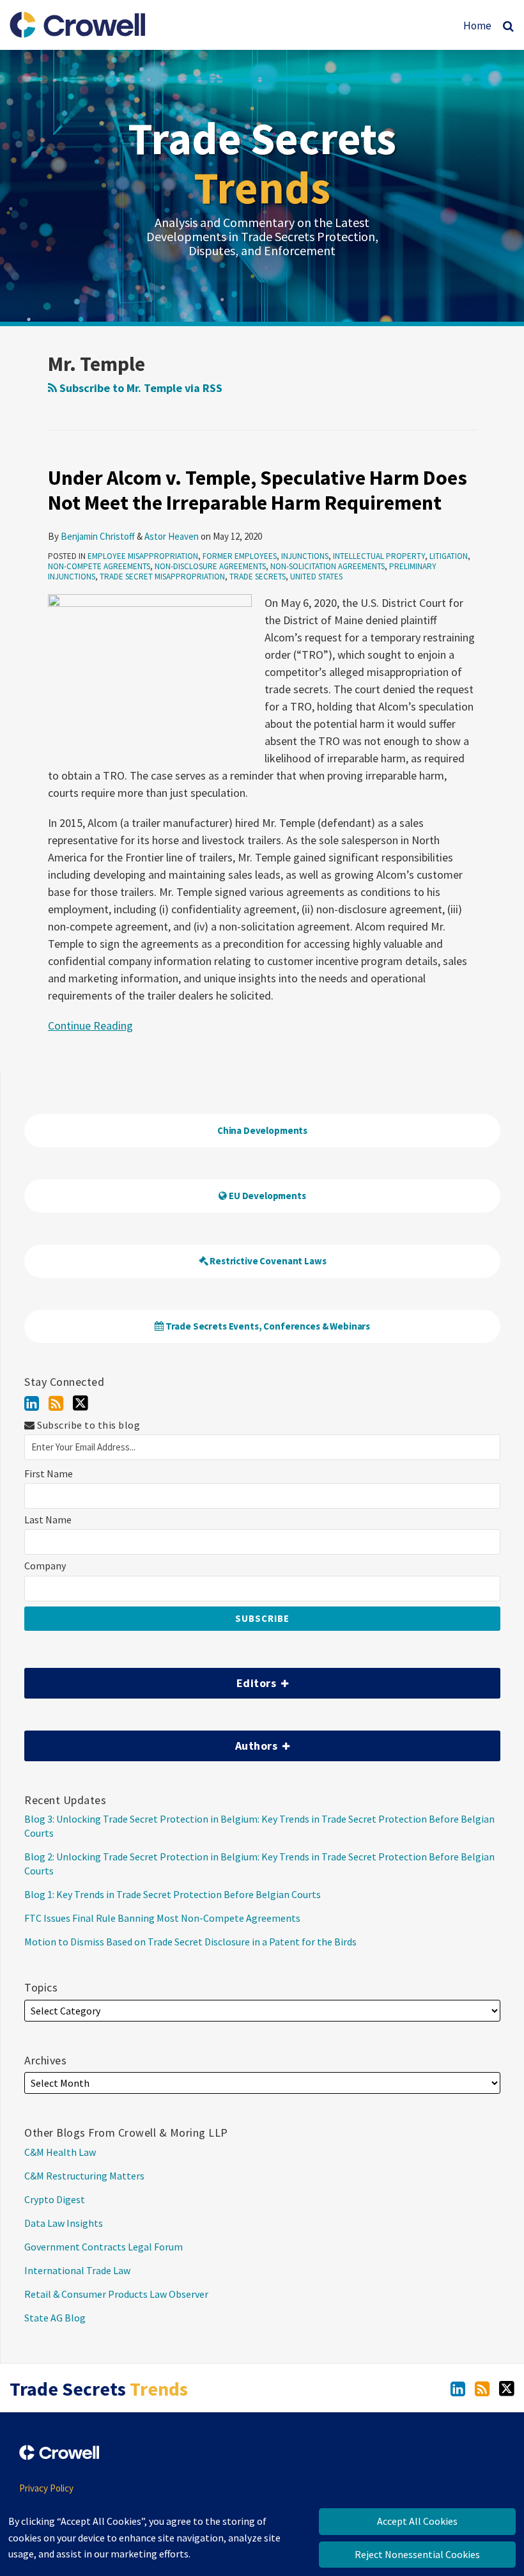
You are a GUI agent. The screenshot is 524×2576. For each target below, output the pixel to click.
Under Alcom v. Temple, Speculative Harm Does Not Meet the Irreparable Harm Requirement (258, 490)
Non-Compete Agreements (99, 566)
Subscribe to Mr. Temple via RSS (140, 388)
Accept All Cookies (417, 2521)
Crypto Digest (55, 2199)
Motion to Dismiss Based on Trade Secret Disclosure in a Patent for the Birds (190, 1942)
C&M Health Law (60, 2152)
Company (45, 1566)
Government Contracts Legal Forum (104, 2247)
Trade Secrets (262, 163)
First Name (49, 1474)
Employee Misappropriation (143, 556)
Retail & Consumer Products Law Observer (116, 2294)
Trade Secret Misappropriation (162, 577)
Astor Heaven (172, 536)
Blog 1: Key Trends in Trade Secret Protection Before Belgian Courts (173, 1894)
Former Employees (240, 556)
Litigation (449, 556)
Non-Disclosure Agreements (210, 566)
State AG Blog (55, 2318)
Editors (152, 1679)
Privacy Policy (46, 2488)
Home (477, 26)
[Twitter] (81, 1403)
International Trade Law (77, 2270)
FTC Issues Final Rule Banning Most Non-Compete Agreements (162, 1918)
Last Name (48, 1520)
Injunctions (305, 556)
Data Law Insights (64, 2223)
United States (316, 577)
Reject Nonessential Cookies (417, 2554)
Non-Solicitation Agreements (327, 566)
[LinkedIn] (32, 1403)
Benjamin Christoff (98, 536)
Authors (152, 1742)
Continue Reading (90, 1025)
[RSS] (56, 1403)
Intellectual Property (379, 556)
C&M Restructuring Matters (84, 2176)
